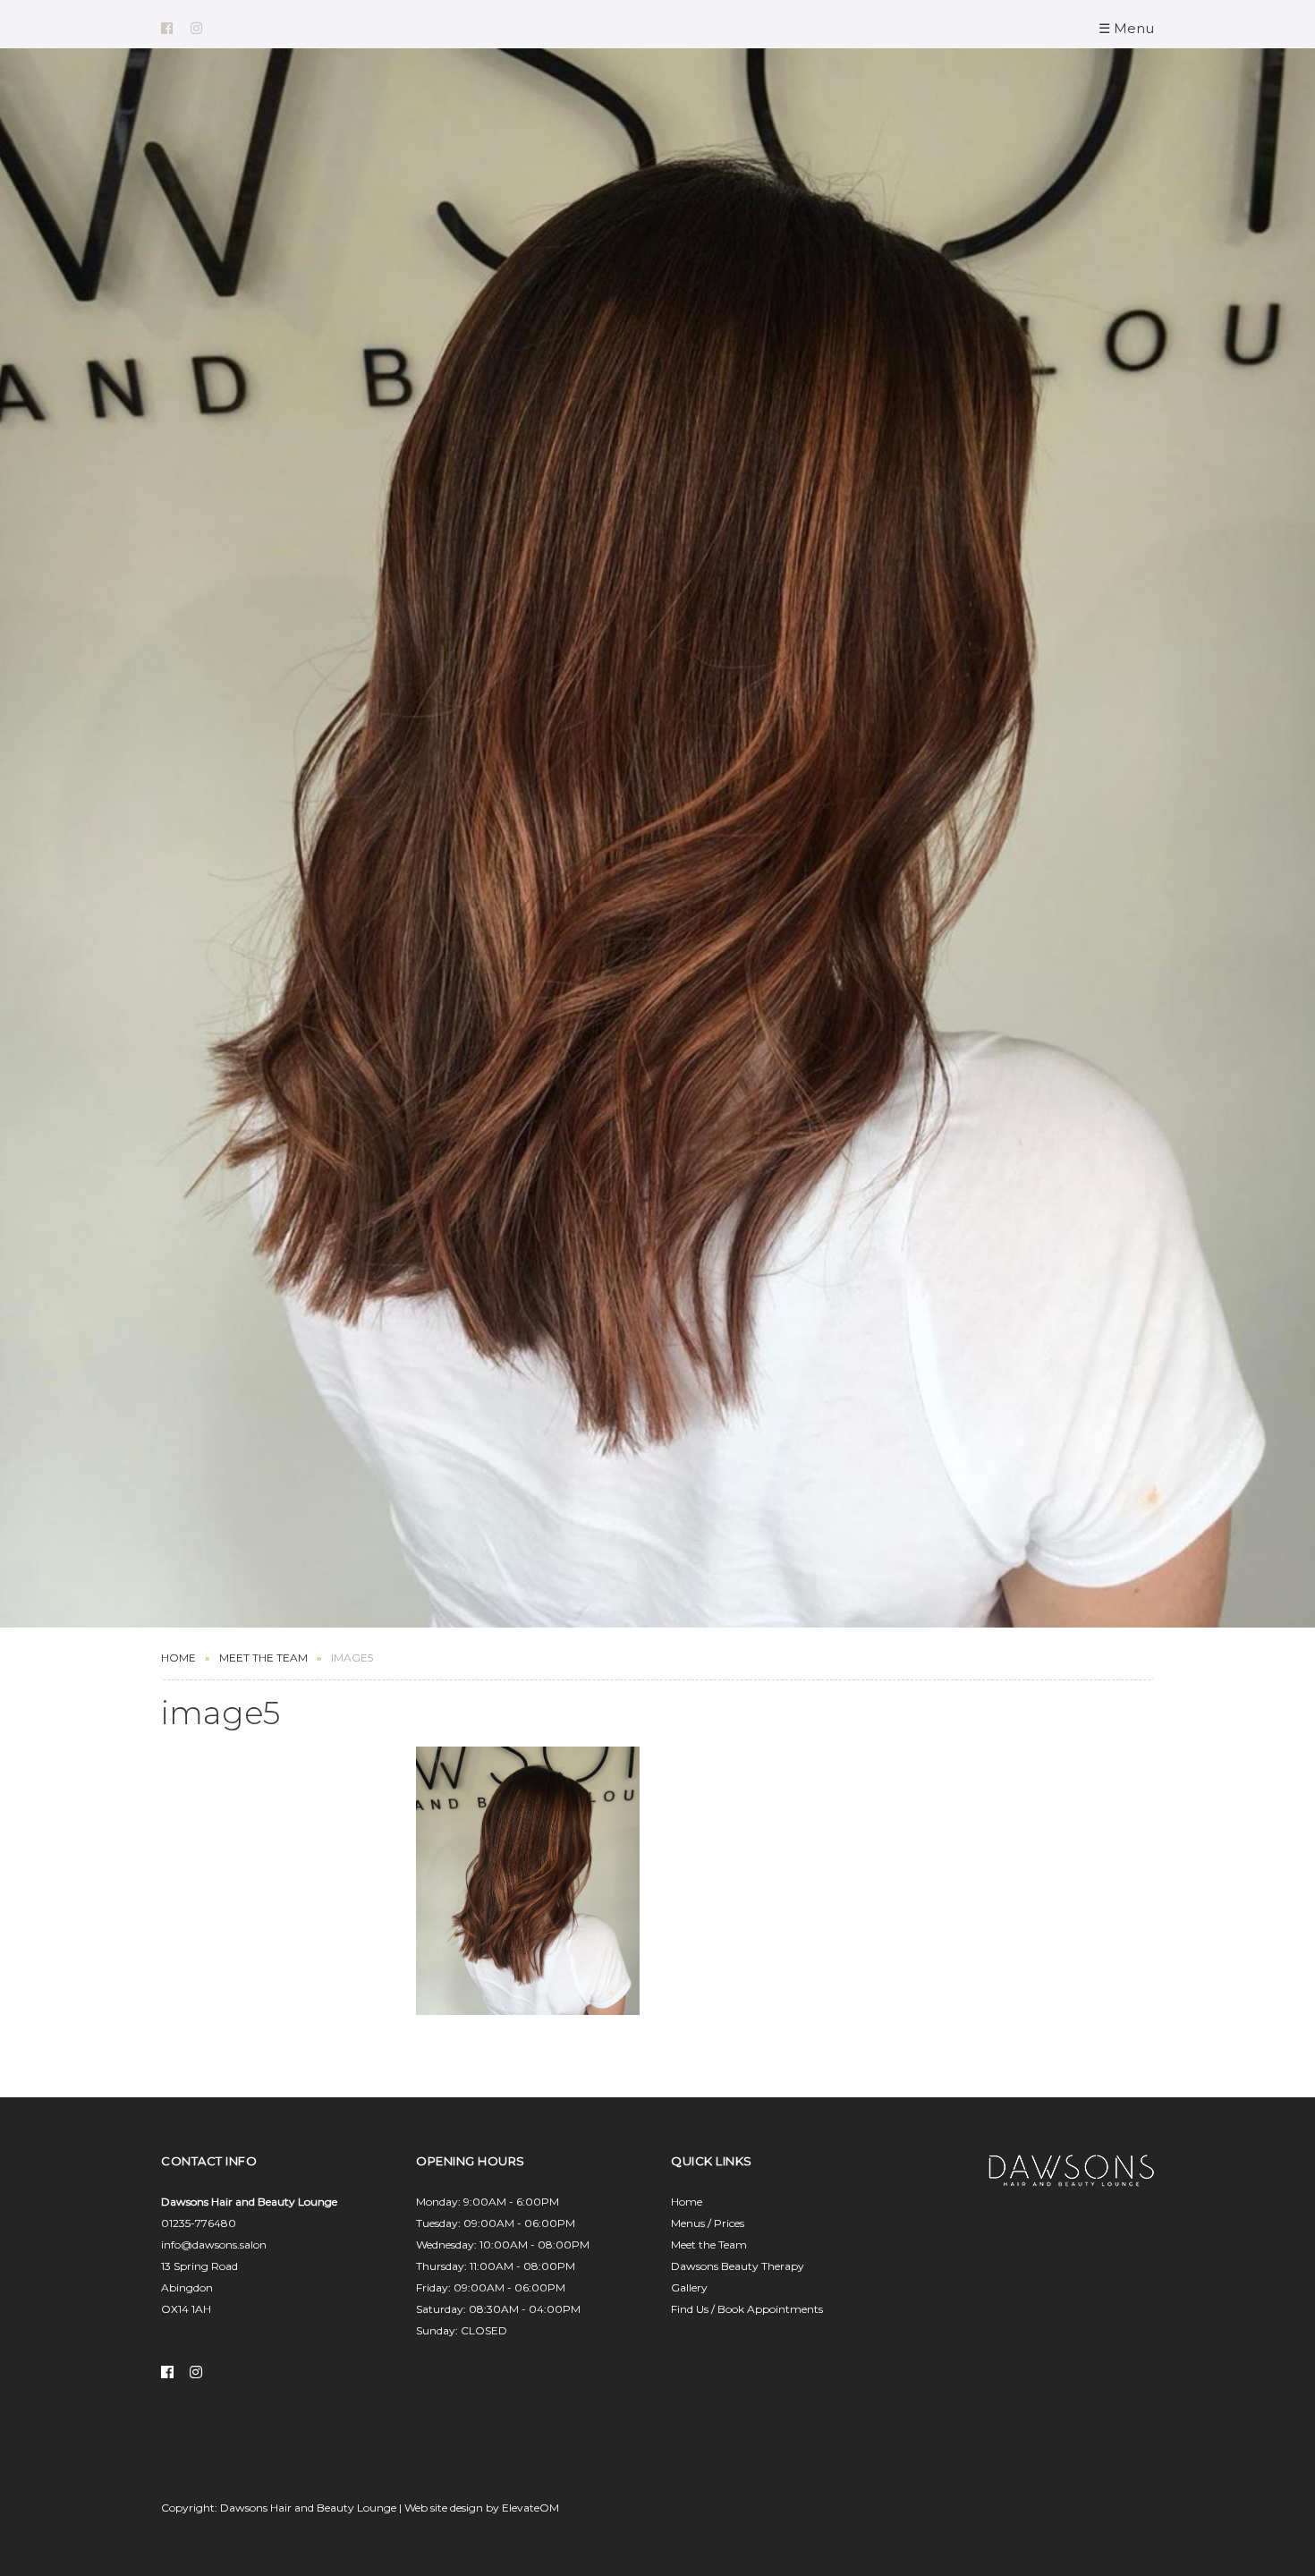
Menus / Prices (708, 2223)
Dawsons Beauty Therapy (738, 2266)
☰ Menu (1126, 28)
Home (178, 1658)
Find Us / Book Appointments (747, 2309)
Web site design (444, 2508)
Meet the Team (709, 2244)
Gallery (689, 2287)
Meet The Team (263, 1658)
